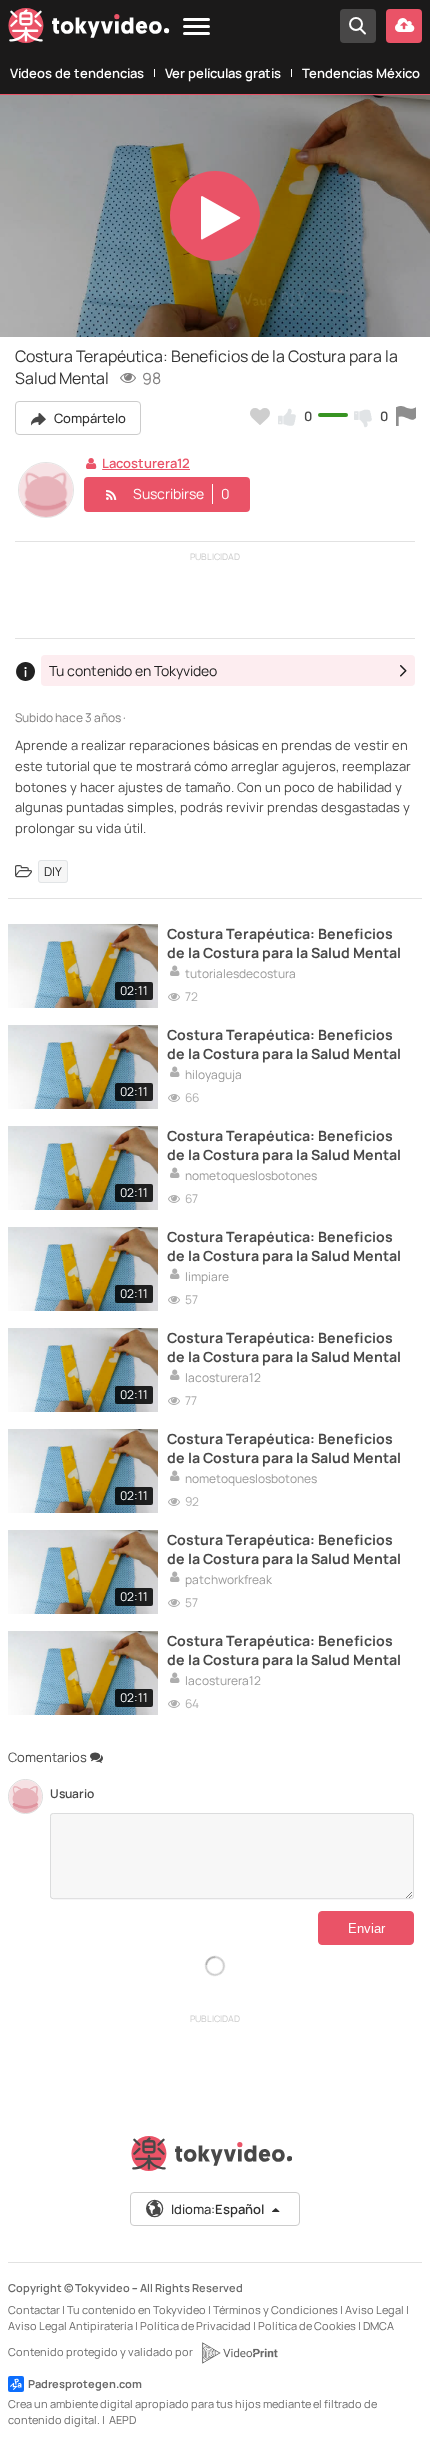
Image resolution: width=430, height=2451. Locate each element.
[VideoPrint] (239, 2353)
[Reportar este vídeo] (406, 416)
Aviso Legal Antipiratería (70, 2325)
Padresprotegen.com (85, 2383)
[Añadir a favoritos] (260, 416)
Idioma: (217, 2209)
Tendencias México (361, 73)
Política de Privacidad (195, 2325)
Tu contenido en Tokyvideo (136, 2309)
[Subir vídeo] (404, 26)
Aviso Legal (374, 2309)
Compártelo (88, 418)
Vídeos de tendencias (77, 73)
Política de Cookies (307, 2325)
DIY (53, 871)
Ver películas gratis (223, 73)
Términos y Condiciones (275, 2309)
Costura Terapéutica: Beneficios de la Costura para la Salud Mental (284, 943)
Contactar (34, 2309)
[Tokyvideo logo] (89, 29)
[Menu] (196, 27)
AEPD (122, 2419)
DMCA (378, 2325)
